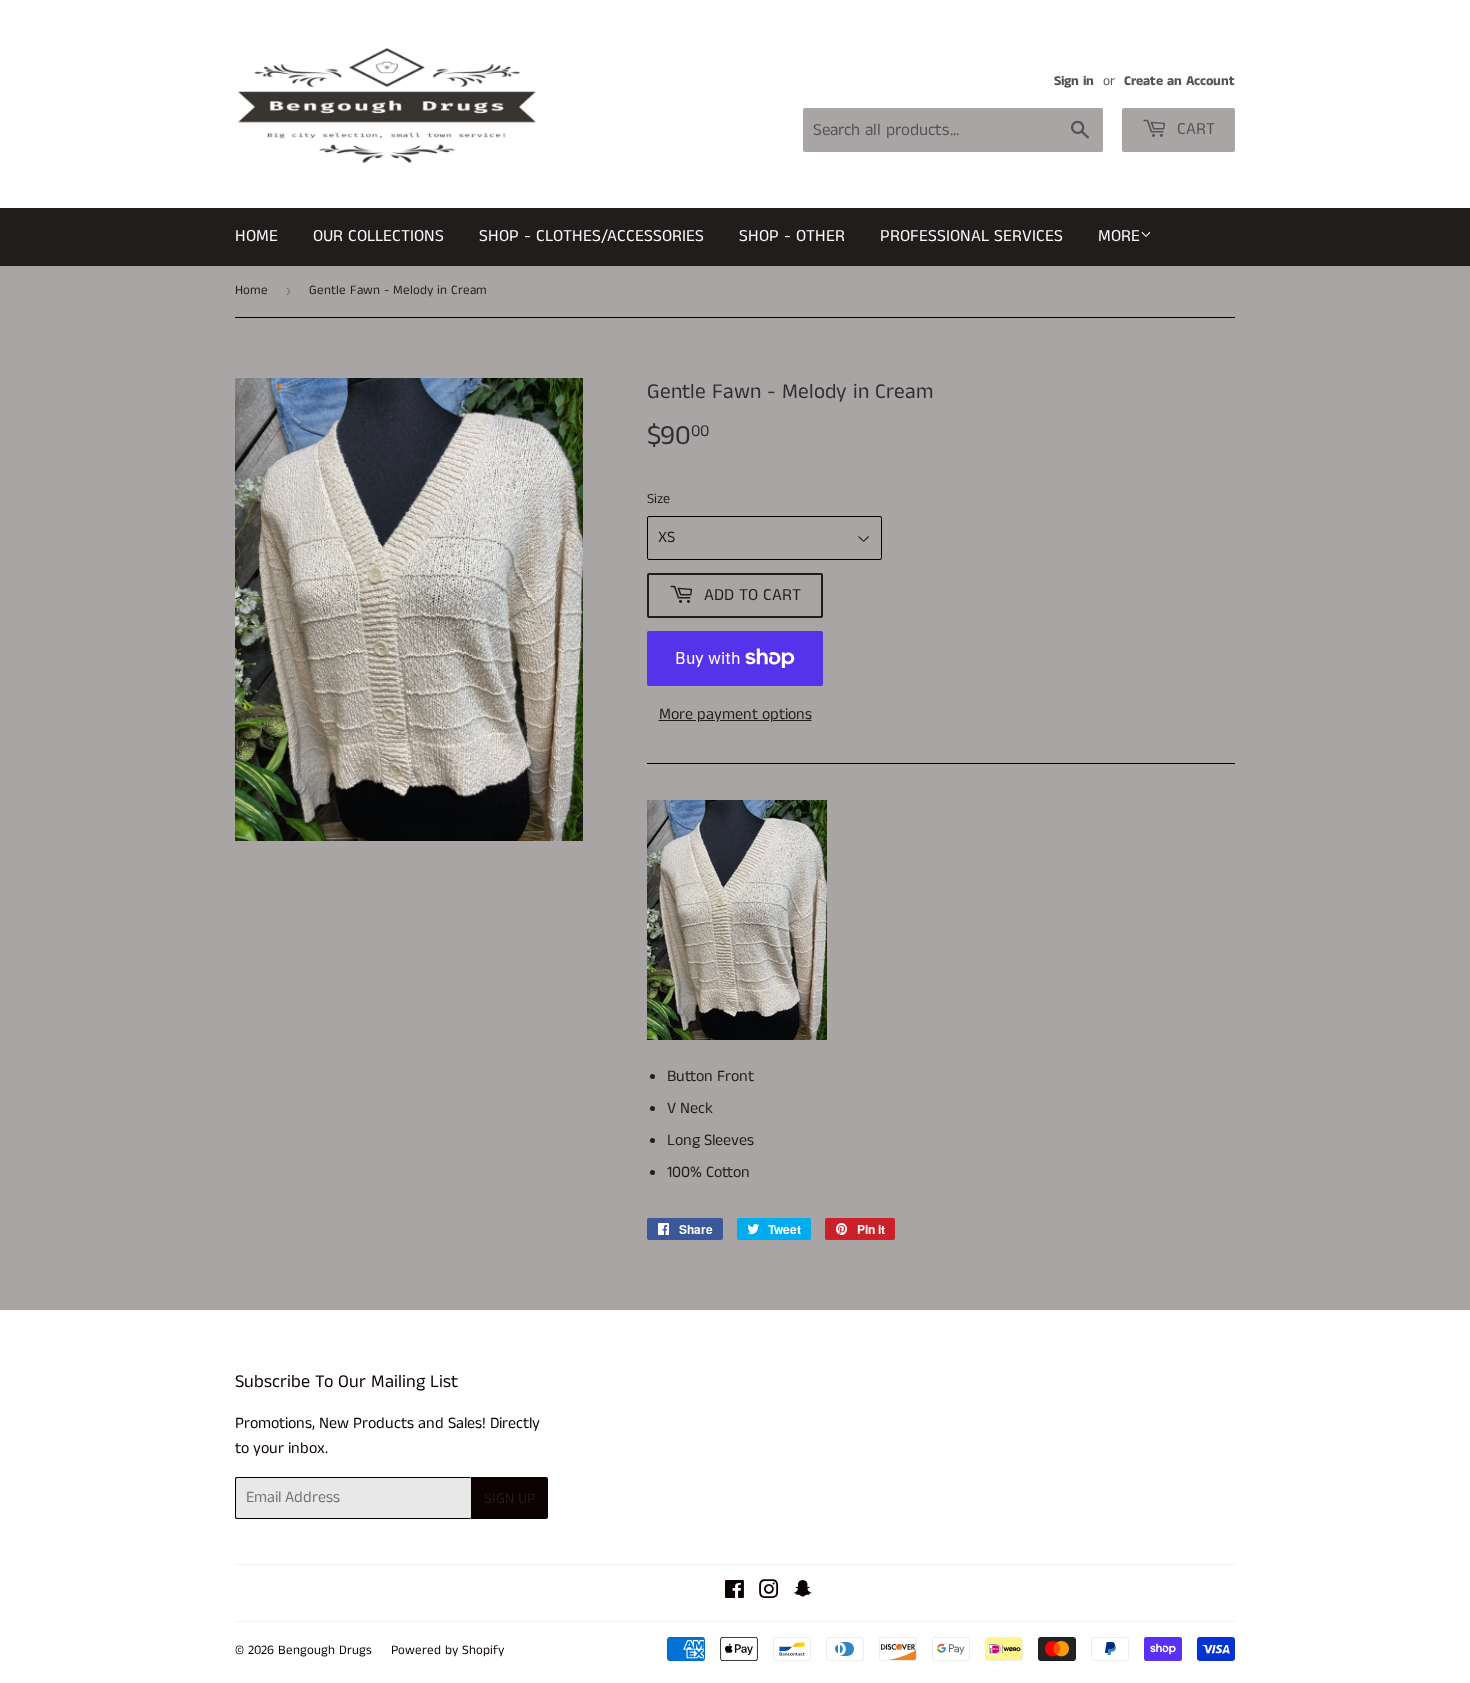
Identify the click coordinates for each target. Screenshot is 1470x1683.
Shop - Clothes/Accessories (591, 236)
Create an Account (1179, 81)
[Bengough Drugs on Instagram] (769, 1592)
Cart (1193, 129)
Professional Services (971, 236)
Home (256, 236)
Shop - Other (792, 236)
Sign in (1074, 81)
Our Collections (378, 236)
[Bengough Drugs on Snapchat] (803, 1592)
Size (658, 499)
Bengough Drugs (325, 1650)
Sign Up (509, 1498)
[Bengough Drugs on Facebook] (734, 1592)
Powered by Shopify (447, 1650)
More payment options (735, 714)
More (1119, 236)
